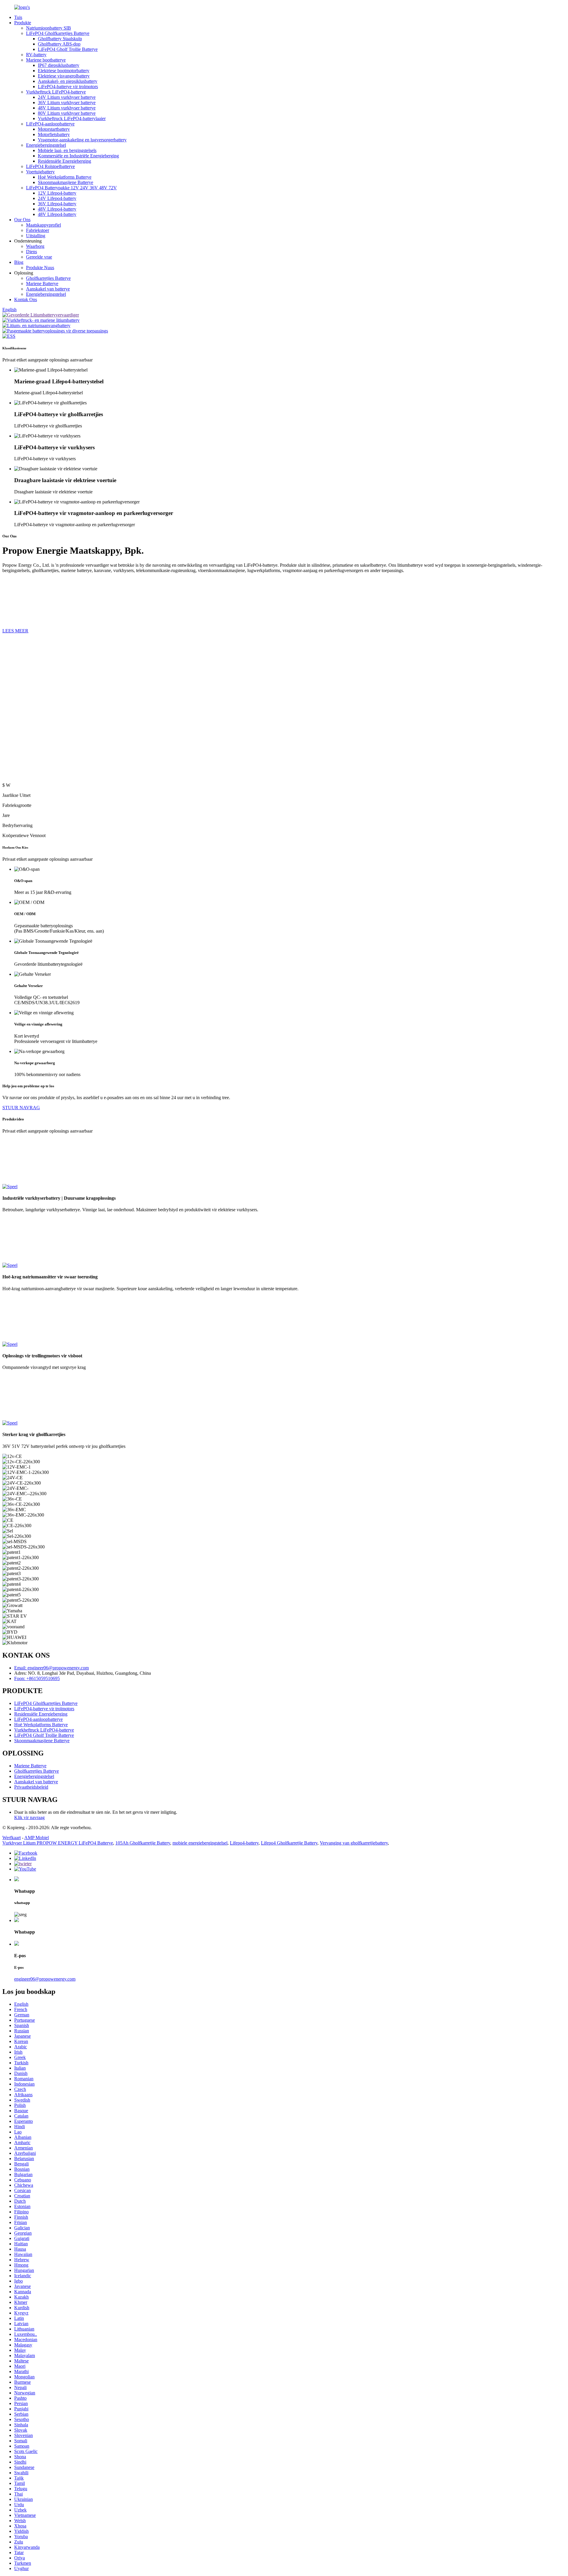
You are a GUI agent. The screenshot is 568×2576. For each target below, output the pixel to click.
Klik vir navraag (29, 1817)
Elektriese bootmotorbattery (64, 71)
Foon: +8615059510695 (37, 1678)
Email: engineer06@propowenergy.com (51, 1668)
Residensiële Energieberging (64, 161)
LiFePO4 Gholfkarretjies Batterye (58, 33)
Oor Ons (22, 220)
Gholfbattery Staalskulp (60, 39)
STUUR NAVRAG (21, 1108)
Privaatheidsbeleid (31, 1787)
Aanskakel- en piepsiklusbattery (68, 81)
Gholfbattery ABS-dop (59, 44)
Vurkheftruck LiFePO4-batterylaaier (72, 118)
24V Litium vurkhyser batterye (67, 97)
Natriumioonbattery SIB (49, 28)
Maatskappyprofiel (43, 225)
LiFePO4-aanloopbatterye (50, 124)
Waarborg (35, 246)
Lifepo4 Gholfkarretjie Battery (289, 1843)
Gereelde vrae (39, 257)
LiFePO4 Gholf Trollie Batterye (68, 49)
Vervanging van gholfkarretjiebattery (354, 1843)
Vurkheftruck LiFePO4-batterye (56, 92)
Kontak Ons (26, 299)
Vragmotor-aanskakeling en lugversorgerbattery (82, 140)
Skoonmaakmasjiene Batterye (66, 182)
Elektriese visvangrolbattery (64, 76)
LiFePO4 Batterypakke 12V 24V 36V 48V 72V (71, 188)
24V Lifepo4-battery (57, 198)
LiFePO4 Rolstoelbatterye (50, 166)
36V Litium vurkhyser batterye (67, 102)
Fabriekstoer (38, 230)
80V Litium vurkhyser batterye (67, 113)
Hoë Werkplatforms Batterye (65, 177)
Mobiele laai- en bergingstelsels (67, 150)
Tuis (18, 17)
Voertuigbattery (40, 172)
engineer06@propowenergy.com (45, 1979)
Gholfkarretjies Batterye (48, 278)
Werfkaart (12, 1838)
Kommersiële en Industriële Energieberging (78, 156)
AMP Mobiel (37, 1838)
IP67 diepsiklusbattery (59, 65)
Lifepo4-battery (244, 1843)
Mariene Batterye (42, 284)
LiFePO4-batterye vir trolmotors (68, 87)
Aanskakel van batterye (48, 289)
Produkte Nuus (40, 268)
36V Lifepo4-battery (57, 204)
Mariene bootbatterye (46, 60)
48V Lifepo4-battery (57, 209)
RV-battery (36, 55)
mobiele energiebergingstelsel (200, 1843)
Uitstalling (36, 236)
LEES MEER (15, 631)
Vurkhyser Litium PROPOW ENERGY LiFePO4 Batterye (58, 1843)
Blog (19, 262)
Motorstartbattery (54, 129)
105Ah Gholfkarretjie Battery (143, 1843)
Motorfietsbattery (54, 134)
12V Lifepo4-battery (57, 193)
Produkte (23, 23)
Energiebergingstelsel (46, 145)
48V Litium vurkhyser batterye (67, 108)
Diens (32, 252)
